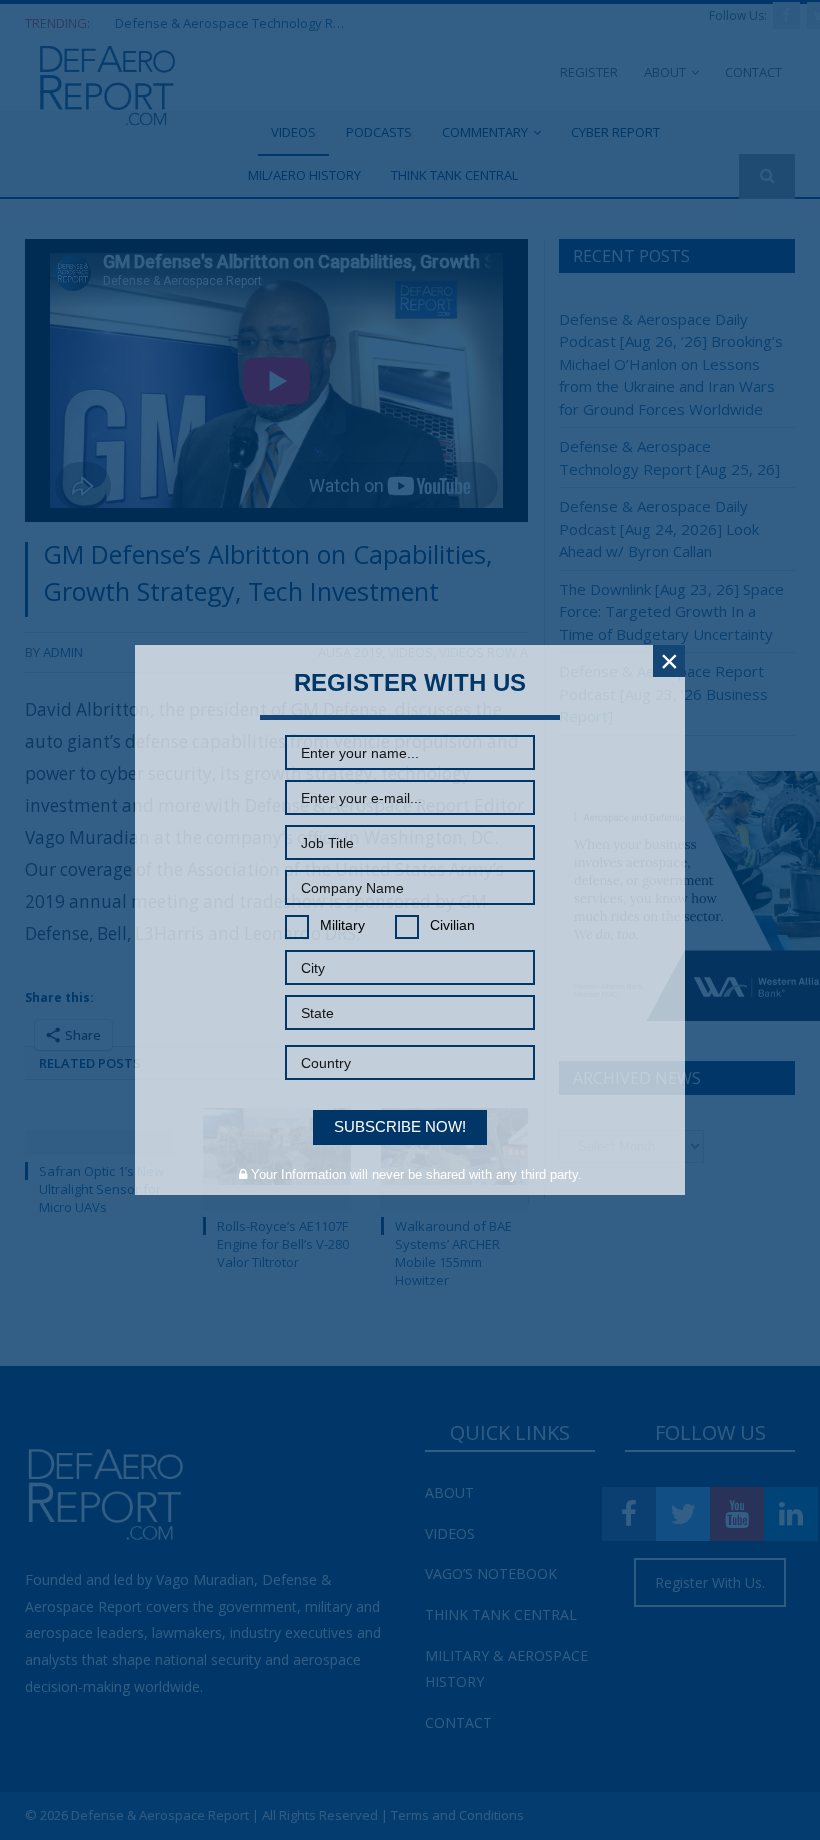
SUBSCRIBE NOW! (400, 1126)
